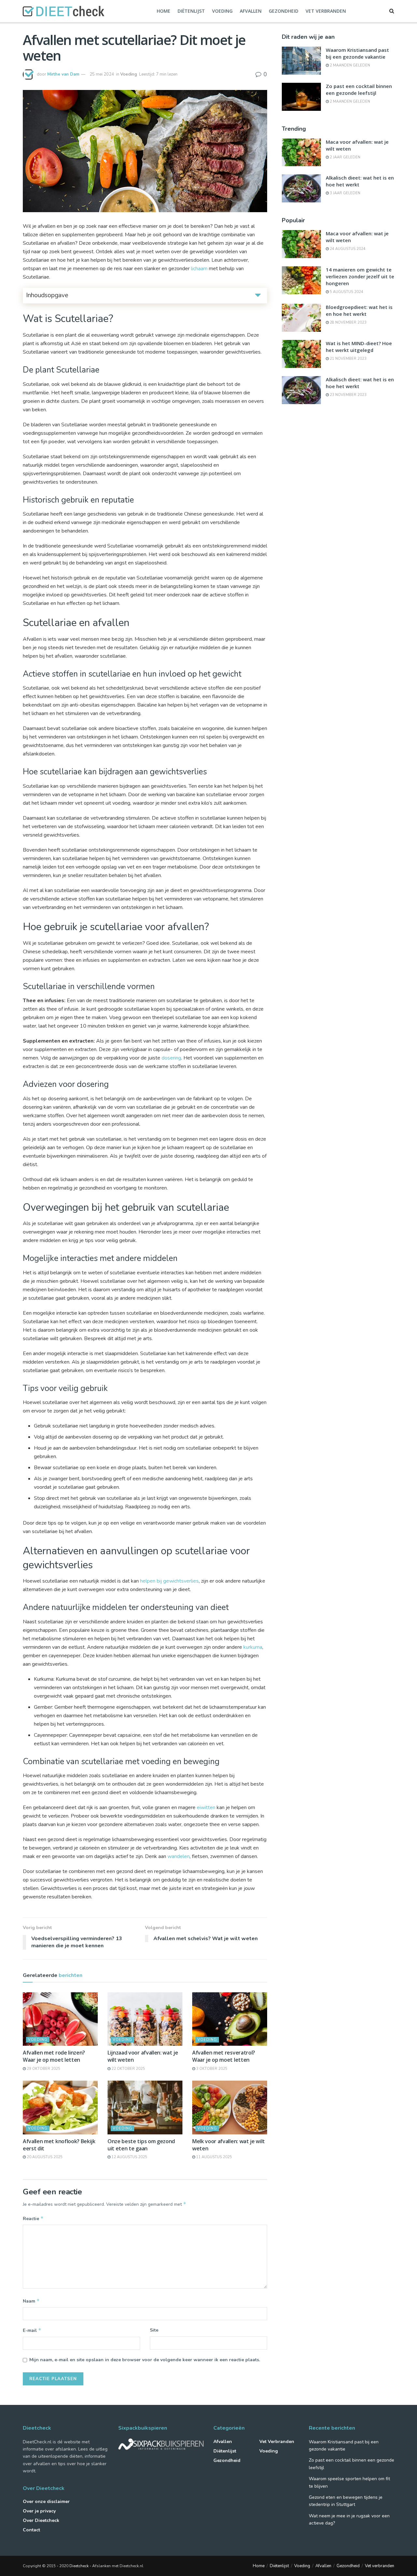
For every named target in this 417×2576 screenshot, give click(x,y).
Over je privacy (39, 2511)
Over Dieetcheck (41, 2520)
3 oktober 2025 (211, 2069)
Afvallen (251, 11)
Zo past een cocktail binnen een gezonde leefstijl (359, 89)
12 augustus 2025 (129, 2157)
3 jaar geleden (345, 193)
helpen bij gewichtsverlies (169, 1581)
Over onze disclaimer (46, 2502)
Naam (31, 2301)
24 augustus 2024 (347, 249)
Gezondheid (284, 11)
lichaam (199, 269)
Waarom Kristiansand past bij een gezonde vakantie (357, 53)
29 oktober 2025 (43, 2069)
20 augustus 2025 (44, 2157)
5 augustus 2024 (346, 292)
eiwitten (206, 1808)
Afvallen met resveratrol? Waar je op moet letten (224, 2056)
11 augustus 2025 (214, 2157)
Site (154, 2330)
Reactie (33, 2218)
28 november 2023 (348, 322)
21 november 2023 (348, 359)
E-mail (32, 2330)
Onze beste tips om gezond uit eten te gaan (141, 2145)
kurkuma (253, 1647)
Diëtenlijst (191, 11)
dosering (171, 1058)
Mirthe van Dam (63, 74)
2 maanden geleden (349, 65)
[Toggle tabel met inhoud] (258, 295)
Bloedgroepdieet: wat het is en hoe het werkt (359, 310)
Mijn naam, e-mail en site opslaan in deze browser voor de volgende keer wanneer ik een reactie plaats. (145, 2360)
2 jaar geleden (345, 157)
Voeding (222, 11)
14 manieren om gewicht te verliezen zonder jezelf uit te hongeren (360, 276)
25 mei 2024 (102, 74)
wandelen (179, 1856)
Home (164, 11)
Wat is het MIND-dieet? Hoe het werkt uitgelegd (359, 347)
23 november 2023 (348, 395)
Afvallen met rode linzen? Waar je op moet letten (54, 2056)
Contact (31, 2530)
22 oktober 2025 (128, 2069)
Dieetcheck (79, 2566)
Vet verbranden (326, 11)
